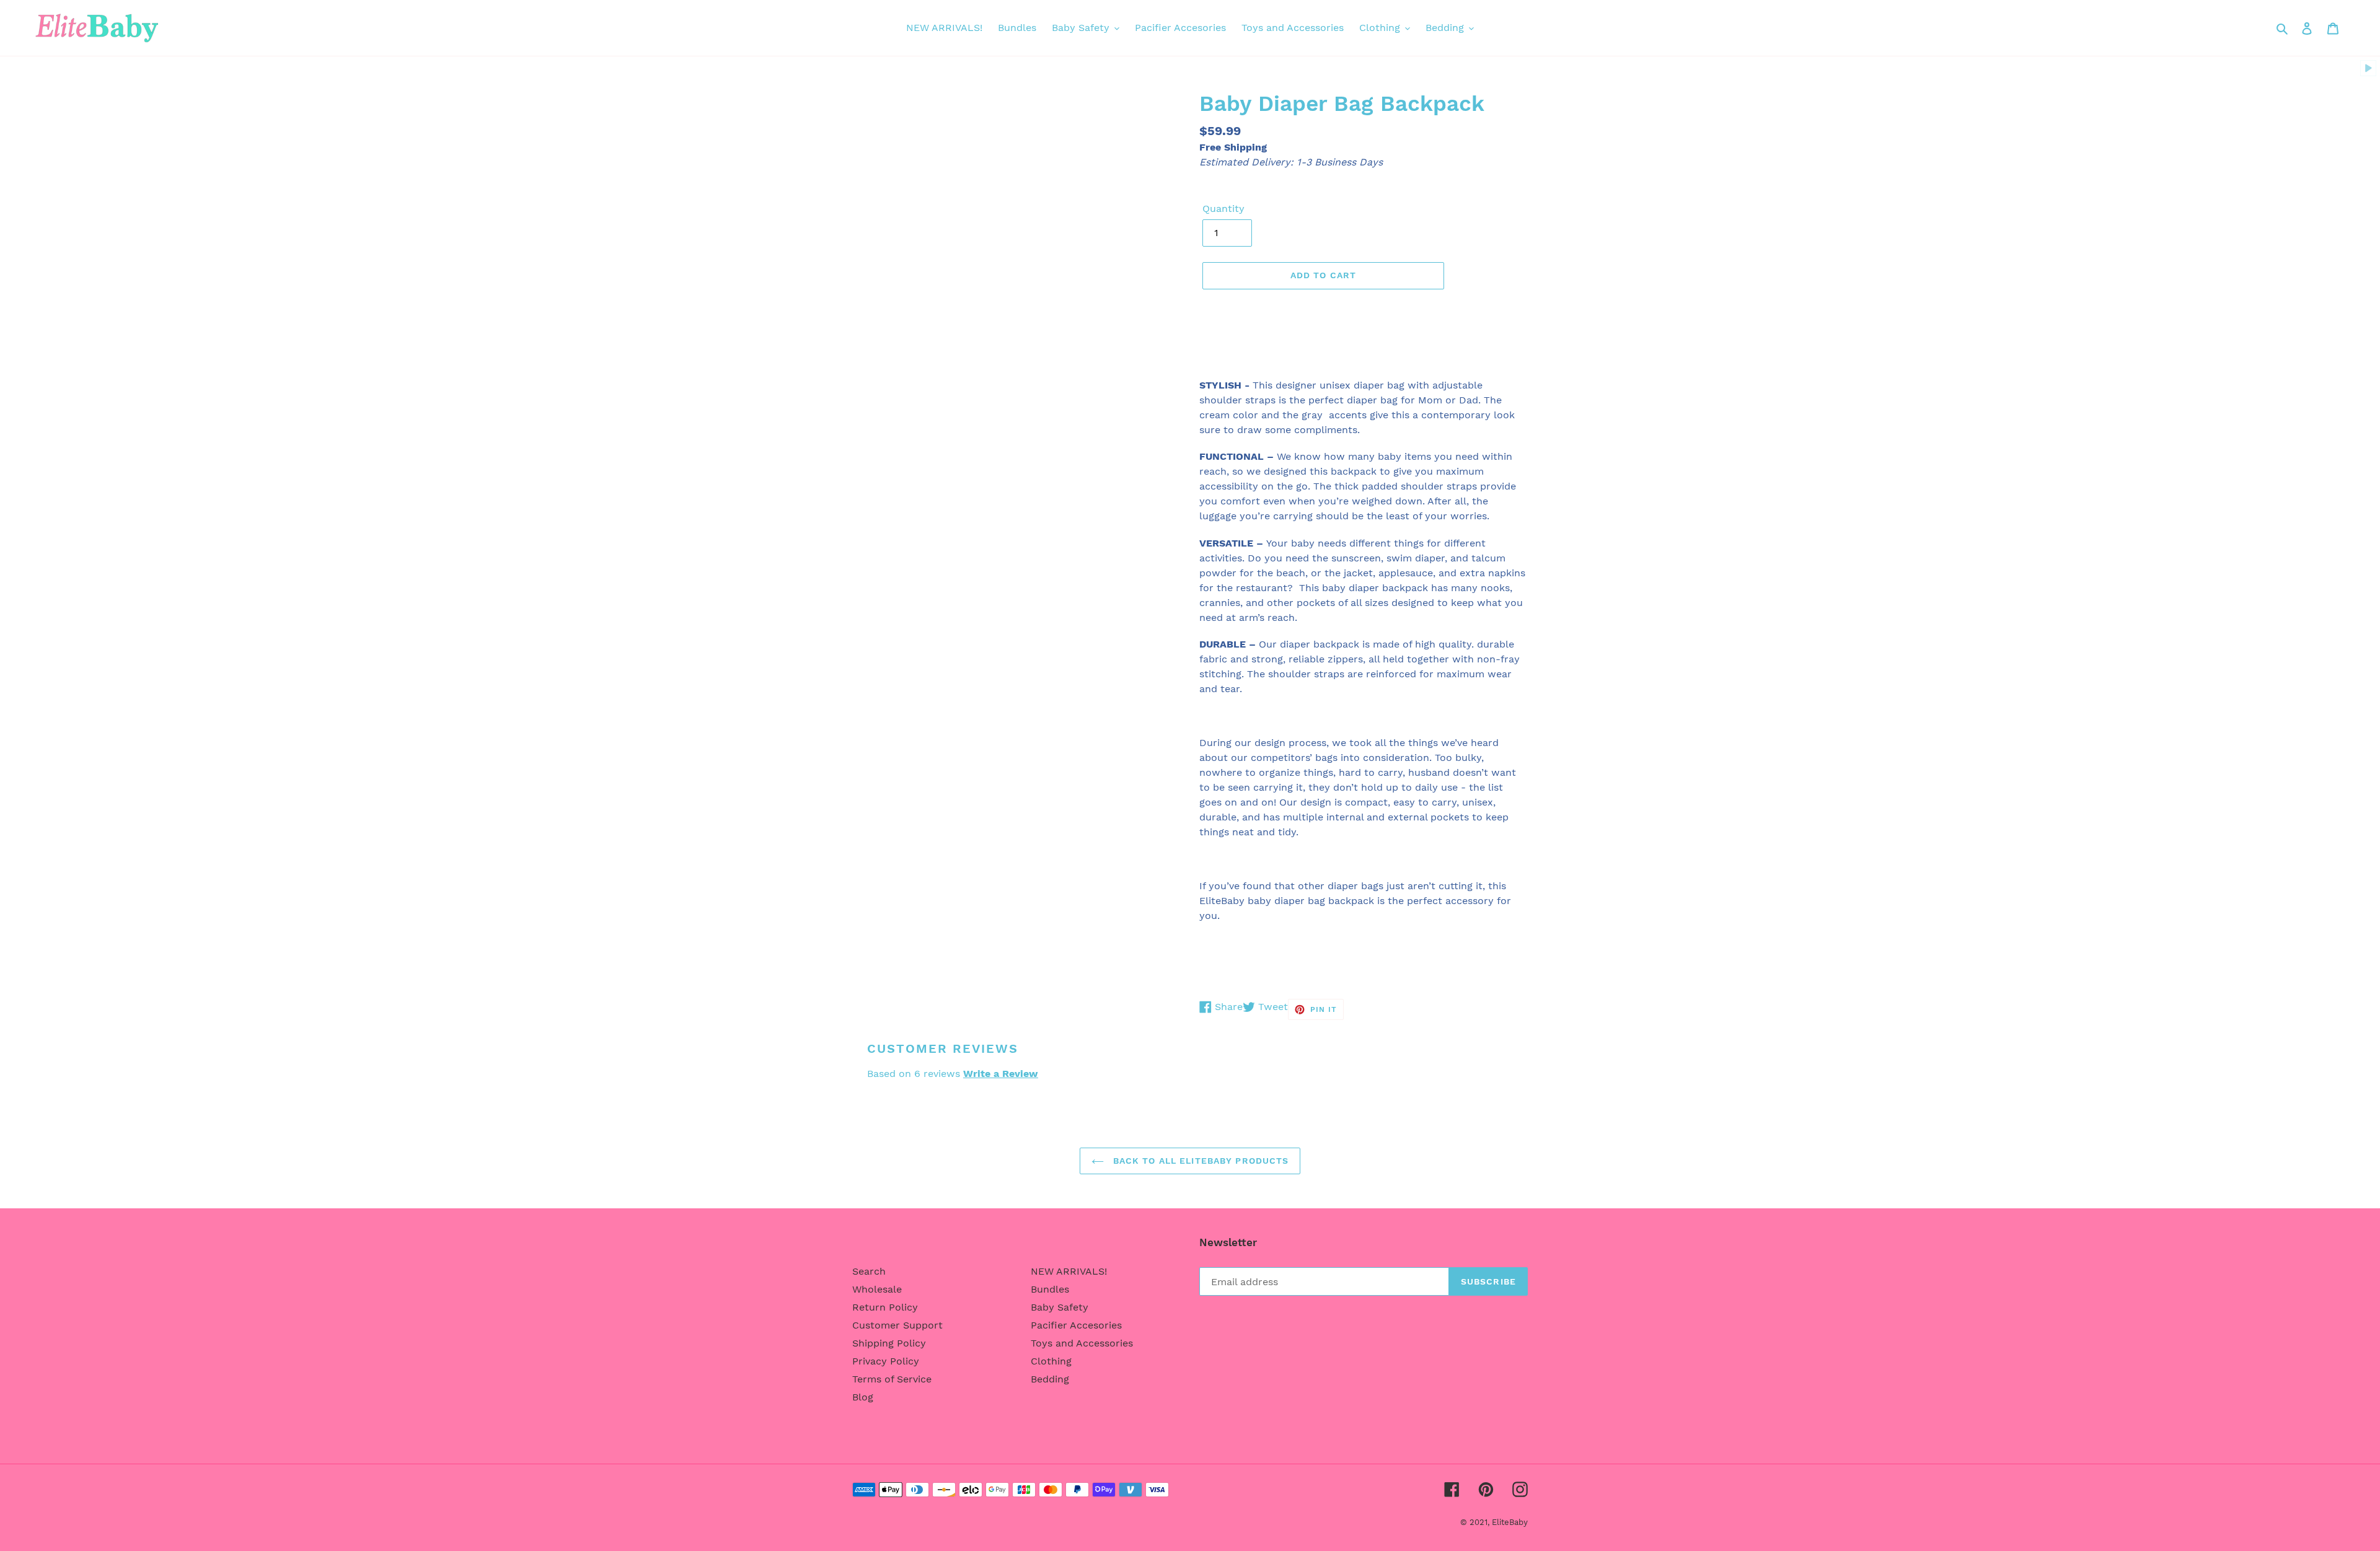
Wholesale (877, 1289)
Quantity (1223, 209)
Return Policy (885, 1307)
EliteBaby (1510, 1522)
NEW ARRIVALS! (1069, 1271)
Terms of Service (892, 1379)
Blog (863, 1397)
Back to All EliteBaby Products (1200, 1161)
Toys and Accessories (1082, 1343)
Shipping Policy (889, 1343)
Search (869, 1271)
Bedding (1050, 1379)
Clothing (1051, 1361)
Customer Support (897, 1325)
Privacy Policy (886, 1361)
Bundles (1050, 1289)
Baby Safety (1060, 1307)
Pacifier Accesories (1076, 1325)
